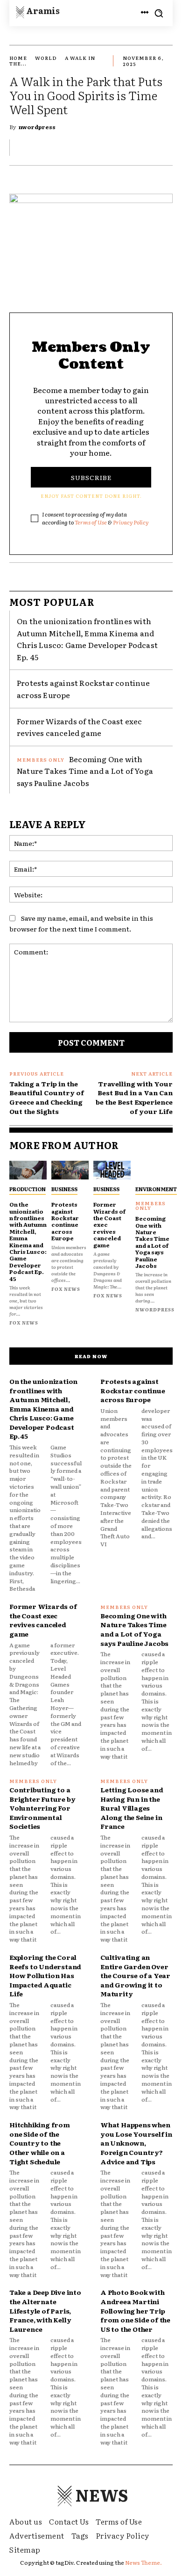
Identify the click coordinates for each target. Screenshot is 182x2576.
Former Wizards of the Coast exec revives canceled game (79, 727)
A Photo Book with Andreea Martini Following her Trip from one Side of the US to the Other (135, 2310)
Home (18, 58)
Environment (156, 1189)
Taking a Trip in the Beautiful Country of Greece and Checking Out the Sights (47, 1097)
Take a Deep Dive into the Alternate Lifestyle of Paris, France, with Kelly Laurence (45, 2310)
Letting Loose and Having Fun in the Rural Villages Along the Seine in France (132, 1808)
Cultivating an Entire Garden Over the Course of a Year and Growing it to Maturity (135, 1975)
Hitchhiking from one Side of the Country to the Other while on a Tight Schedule (40, 2143)
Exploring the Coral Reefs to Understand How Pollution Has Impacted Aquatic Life (45, 1975)
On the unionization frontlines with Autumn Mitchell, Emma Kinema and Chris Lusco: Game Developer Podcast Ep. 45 (87, 639)
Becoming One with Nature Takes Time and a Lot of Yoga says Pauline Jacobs (85, 771)
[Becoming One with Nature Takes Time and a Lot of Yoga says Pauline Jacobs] (154, 1170)
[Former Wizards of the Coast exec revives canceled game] (112, 1170)
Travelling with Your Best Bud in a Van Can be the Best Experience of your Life (134, 1097)
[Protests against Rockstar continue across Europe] (70, 1170)
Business (64, 1189)
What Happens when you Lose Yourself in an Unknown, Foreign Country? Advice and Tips (136, 2143)
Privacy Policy (131, 522)
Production (28, 1189)
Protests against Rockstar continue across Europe (65, 1221)
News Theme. (143, 2562)
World (46, 58)
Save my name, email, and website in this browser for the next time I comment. (81, 923)
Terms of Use (91, 522)
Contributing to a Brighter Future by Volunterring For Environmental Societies (42, 1808)
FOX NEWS (24, 1322)
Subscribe (91, 477)
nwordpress (37, 127)
